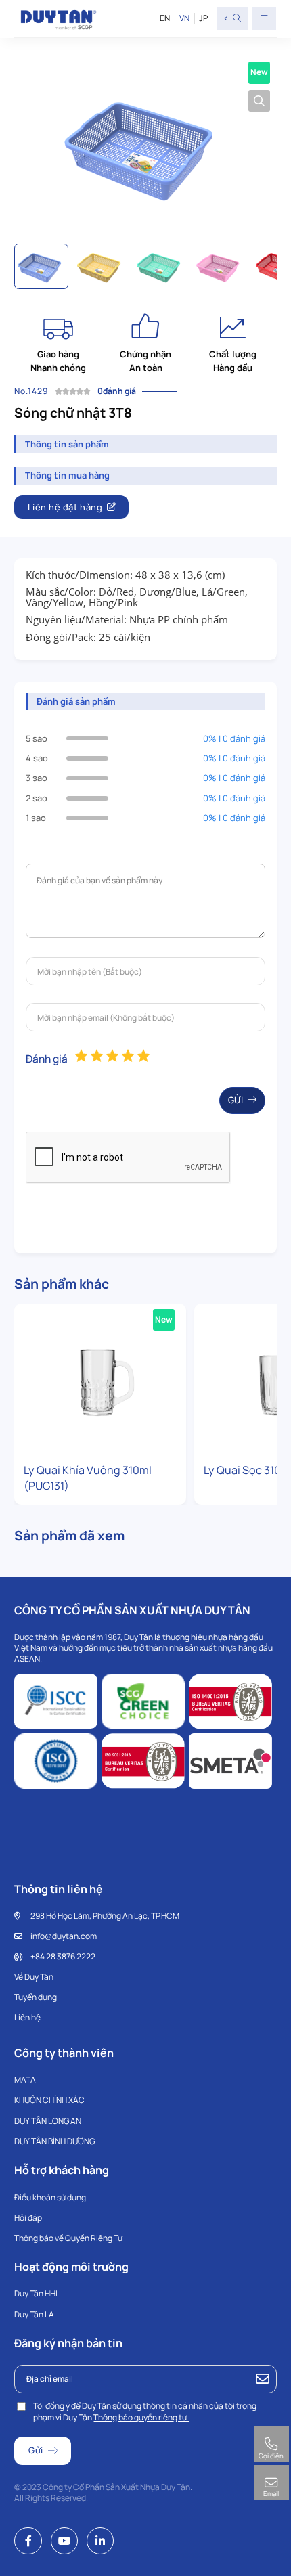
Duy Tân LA (34, 2314)
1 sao (36, 818)
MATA (25, 2080)
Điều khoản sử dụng (50, 2197)
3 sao (37, 778)
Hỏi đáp (28, 2218)
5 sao (37, 738)
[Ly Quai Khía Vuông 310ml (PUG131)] (100, 1380)
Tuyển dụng (36, 1997)
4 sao (37, 758)
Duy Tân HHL (37, 2293)
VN (184, 18)
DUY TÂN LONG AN (48, 2121)
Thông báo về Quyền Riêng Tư (68, 2238)
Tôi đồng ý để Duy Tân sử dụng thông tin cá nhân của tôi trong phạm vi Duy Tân (145, 2412)
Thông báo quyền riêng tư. (141, 2417)
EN (165, 18)
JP (203, 18)
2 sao (37, 798)
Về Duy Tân (34, 1977)
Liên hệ (27, 2017)
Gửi (236, 1100)
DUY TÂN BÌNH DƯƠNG (54, 2141)
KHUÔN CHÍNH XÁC (49, 2100)
